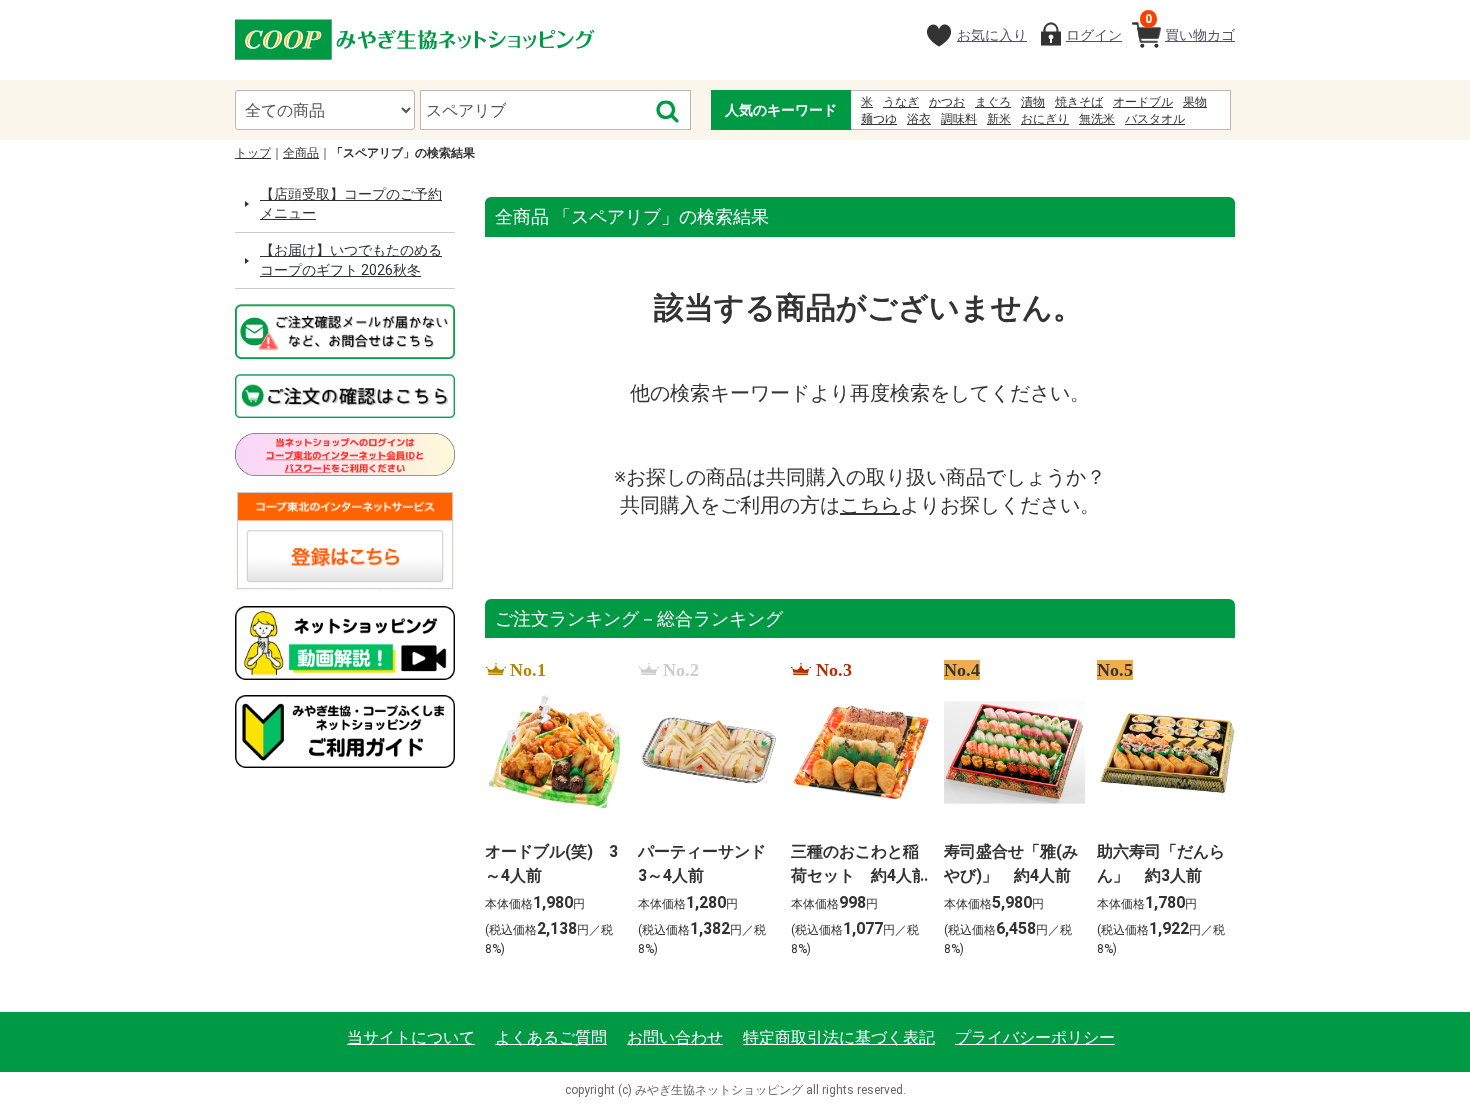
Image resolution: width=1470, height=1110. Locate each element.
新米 (999, 119)
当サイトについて (411, 1037)
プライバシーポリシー (1035, 1037)
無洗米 (1097, 119)
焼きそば (1079, 102)
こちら (870, 505)
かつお (947, 102)
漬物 (1033, 102)
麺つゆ (879, 119)
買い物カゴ (1190, 27)
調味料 (959, 119)
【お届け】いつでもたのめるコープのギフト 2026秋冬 (351, 260)
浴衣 (919, 119)
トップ (253, 153)
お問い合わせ (675, 1037)
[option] (549, 810)
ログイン (1094, 35)
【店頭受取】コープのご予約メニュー (351, 204)
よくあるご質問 (551, 1037)
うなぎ (901, 102)
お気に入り (992, 35)
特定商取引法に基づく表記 (839, 1037)
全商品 (301, 153)
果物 (1195, 102)
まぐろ (993, 102)
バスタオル (1155, 119)
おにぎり (1045, 119)
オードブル (1143, 102)
